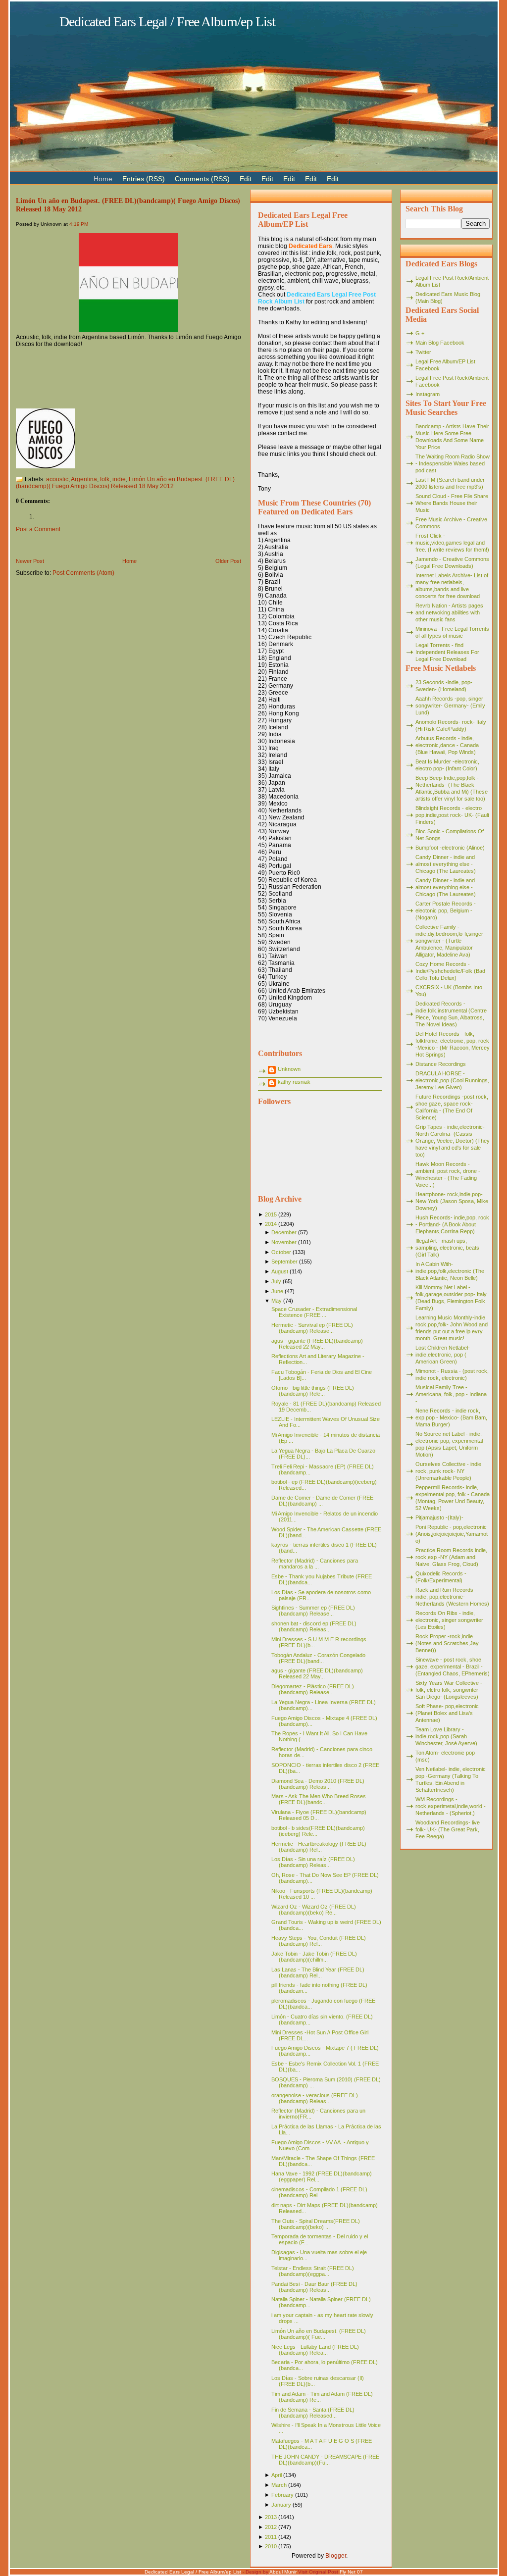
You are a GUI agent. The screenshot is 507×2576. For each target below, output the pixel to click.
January (281, 2505)
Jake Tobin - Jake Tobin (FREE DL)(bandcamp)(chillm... (314, 1957)
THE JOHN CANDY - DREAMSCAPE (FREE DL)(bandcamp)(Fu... (325, 2460)
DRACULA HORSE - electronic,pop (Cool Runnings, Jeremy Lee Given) (452, 1080)
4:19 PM (79, 224)
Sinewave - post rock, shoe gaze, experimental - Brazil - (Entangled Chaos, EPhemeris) (453, 1667)
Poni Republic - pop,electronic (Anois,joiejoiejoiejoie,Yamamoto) (452, 1534)
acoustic (57, 479)
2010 (271, 2546)
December (284, 1232)
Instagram (428, 394)
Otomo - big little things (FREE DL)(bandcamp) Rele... (313, 1391)
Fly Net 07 (351, 2572)
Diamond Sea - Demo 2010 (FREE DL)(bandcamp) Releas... (318, 1784)
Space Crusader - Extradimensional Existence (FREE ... (314, 1312)
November (284, 1242)
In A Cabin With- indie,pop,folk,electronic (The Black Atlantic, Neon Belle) (450, 1271)
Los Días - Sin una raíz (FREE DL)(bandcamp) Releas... (313, 1862)
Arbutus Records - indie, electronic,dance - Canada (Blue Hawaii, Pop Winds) (447, 745)
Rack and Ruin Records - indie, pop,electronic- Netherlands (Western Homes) (452, 1597)
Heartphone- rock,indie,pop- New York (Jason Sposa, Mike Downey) (452, 1201)
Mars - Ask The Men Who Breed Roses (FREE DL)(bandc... (319, 1799)
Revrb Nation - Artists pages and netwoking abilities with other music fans (449, 612)
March (279, 2485)
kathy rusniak (294, 1082)
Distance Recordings (441, 1064)
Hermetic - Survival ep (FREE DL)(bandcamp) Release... (312, 1328)
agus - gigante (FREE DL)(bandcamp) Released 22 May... (317, 1344)
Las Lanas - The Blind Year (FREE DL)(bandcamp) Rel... (318, 1972)
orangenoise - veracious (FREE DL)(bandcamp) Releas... (315, 2098)
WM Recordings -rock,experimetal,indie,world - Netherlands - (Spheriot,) (451, 1806)
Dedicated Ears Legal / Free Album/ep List (167, 22)
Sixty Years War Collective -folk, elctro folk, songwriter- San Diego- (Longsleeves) (449, 1690)
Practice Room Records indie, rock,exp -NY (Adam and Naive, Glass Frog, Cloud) (451, 1557)
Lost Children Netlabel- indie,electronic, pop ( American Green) (443, 1355)
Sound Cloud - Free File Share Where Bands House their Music (452, 503)
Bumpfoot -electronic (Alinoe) (450, 848)
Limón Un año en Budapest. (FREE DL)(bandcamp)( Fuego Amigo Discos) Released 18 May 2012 (125, 483)
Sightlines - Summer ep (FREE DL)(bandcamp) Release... (313, 1611)
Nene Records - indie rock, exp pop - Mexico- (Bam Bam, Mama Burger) (451, 1417)
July (276, 1281)
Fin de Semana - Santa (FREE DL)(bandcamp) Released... (313, 2413)
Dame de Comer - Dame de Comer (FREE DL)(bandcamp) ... (322, 1501)
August (280, 1271)
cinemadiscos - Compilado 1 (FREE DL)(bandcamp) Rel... (319, 2192)
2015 (271, 1214)
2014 (271, 1224)
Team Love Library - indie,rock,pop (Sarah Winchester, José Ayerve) (446, 1736)
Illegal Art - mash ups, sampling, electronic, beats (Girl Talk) (447, 1248)
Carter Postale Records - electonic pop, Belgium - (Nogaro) (446, 910)
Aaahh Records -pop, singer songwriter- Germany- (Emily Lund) (450, 706)
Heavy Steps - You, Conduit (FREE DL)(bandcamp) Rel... (319, 1941)
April (277, 2475)
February (282, 2495)
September (284, 1262)
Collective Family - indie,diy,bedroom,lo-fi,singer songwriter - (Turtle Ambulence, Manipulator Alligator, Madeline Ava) (449, 941)
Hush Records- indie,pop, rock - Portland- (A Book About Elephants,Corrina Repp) (452, 1224)
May (277, 1301)
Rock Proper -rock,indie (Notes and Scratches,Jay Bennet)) (447, 1643)
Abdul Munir (283, 2572)
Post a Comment (38, 529)
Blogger (336, 2556)
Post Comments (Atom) (83, 573)
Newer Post (30, 561)
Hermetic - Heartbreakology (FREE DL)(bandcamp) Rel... (319, 1847)
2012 (271, 2527)
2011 (271, 2537)
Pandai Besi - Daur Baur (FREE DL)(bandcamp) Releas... (314, 2287)
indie (119, 479)
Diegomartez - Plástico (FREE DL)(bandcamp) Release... (313, 1689)
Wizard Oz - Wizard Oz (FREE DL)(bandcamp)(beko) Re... (314, 1910)
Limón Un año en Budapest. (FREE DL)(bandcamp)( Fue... (319, 2334)
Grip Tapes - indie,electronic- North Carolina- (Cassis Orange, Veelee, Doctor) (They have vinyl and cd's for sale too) (453, 1141)
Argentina (84, 479)
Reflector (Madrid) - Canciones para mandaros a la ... (315, 1564)
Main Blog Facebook (440, 343)
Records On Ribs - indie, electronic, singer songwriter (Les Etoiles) (449, 1620)
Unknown (289, 1069)
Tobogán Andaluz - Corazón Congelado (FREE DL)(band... (318, 1658)
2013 (271, 2517)
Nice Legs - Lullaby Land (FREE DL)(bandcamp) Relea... (315, 2350)
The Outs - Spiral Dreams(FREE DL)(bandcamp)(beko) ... (316, 2224)
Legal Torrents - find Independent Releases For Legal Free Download (447, 652)
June (277, 1291)
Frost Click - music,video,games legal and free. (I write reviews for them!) (452, 543)
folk (105, 479)
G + (420, 333)
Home (129, 561)
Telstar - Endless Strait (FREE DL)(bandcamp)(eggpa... (313, 2271)
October (281, 1252)
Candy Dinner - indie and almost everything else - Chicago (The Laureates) (446, 864)
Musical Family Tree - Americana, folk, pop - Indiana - (451, 1394)
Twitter (423, 352)
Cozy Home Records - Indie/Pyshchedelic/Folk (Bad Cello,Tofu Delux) (450, 971)
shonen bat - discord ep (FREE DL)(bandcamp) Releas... (314, 1626)
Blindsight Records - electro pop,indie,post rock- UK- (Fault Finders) (452, 815)
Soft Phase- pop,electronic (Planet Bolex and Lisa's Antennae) (447, 1713)
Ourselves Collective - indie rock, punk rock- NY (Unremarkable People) (448, 1471)
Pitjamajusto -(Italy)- (439, 1517)
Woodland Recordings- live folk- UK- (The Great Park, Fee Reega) (448, 1829)
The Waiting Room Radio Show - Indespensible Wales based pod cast (453, 463)
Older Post (228, 561)
